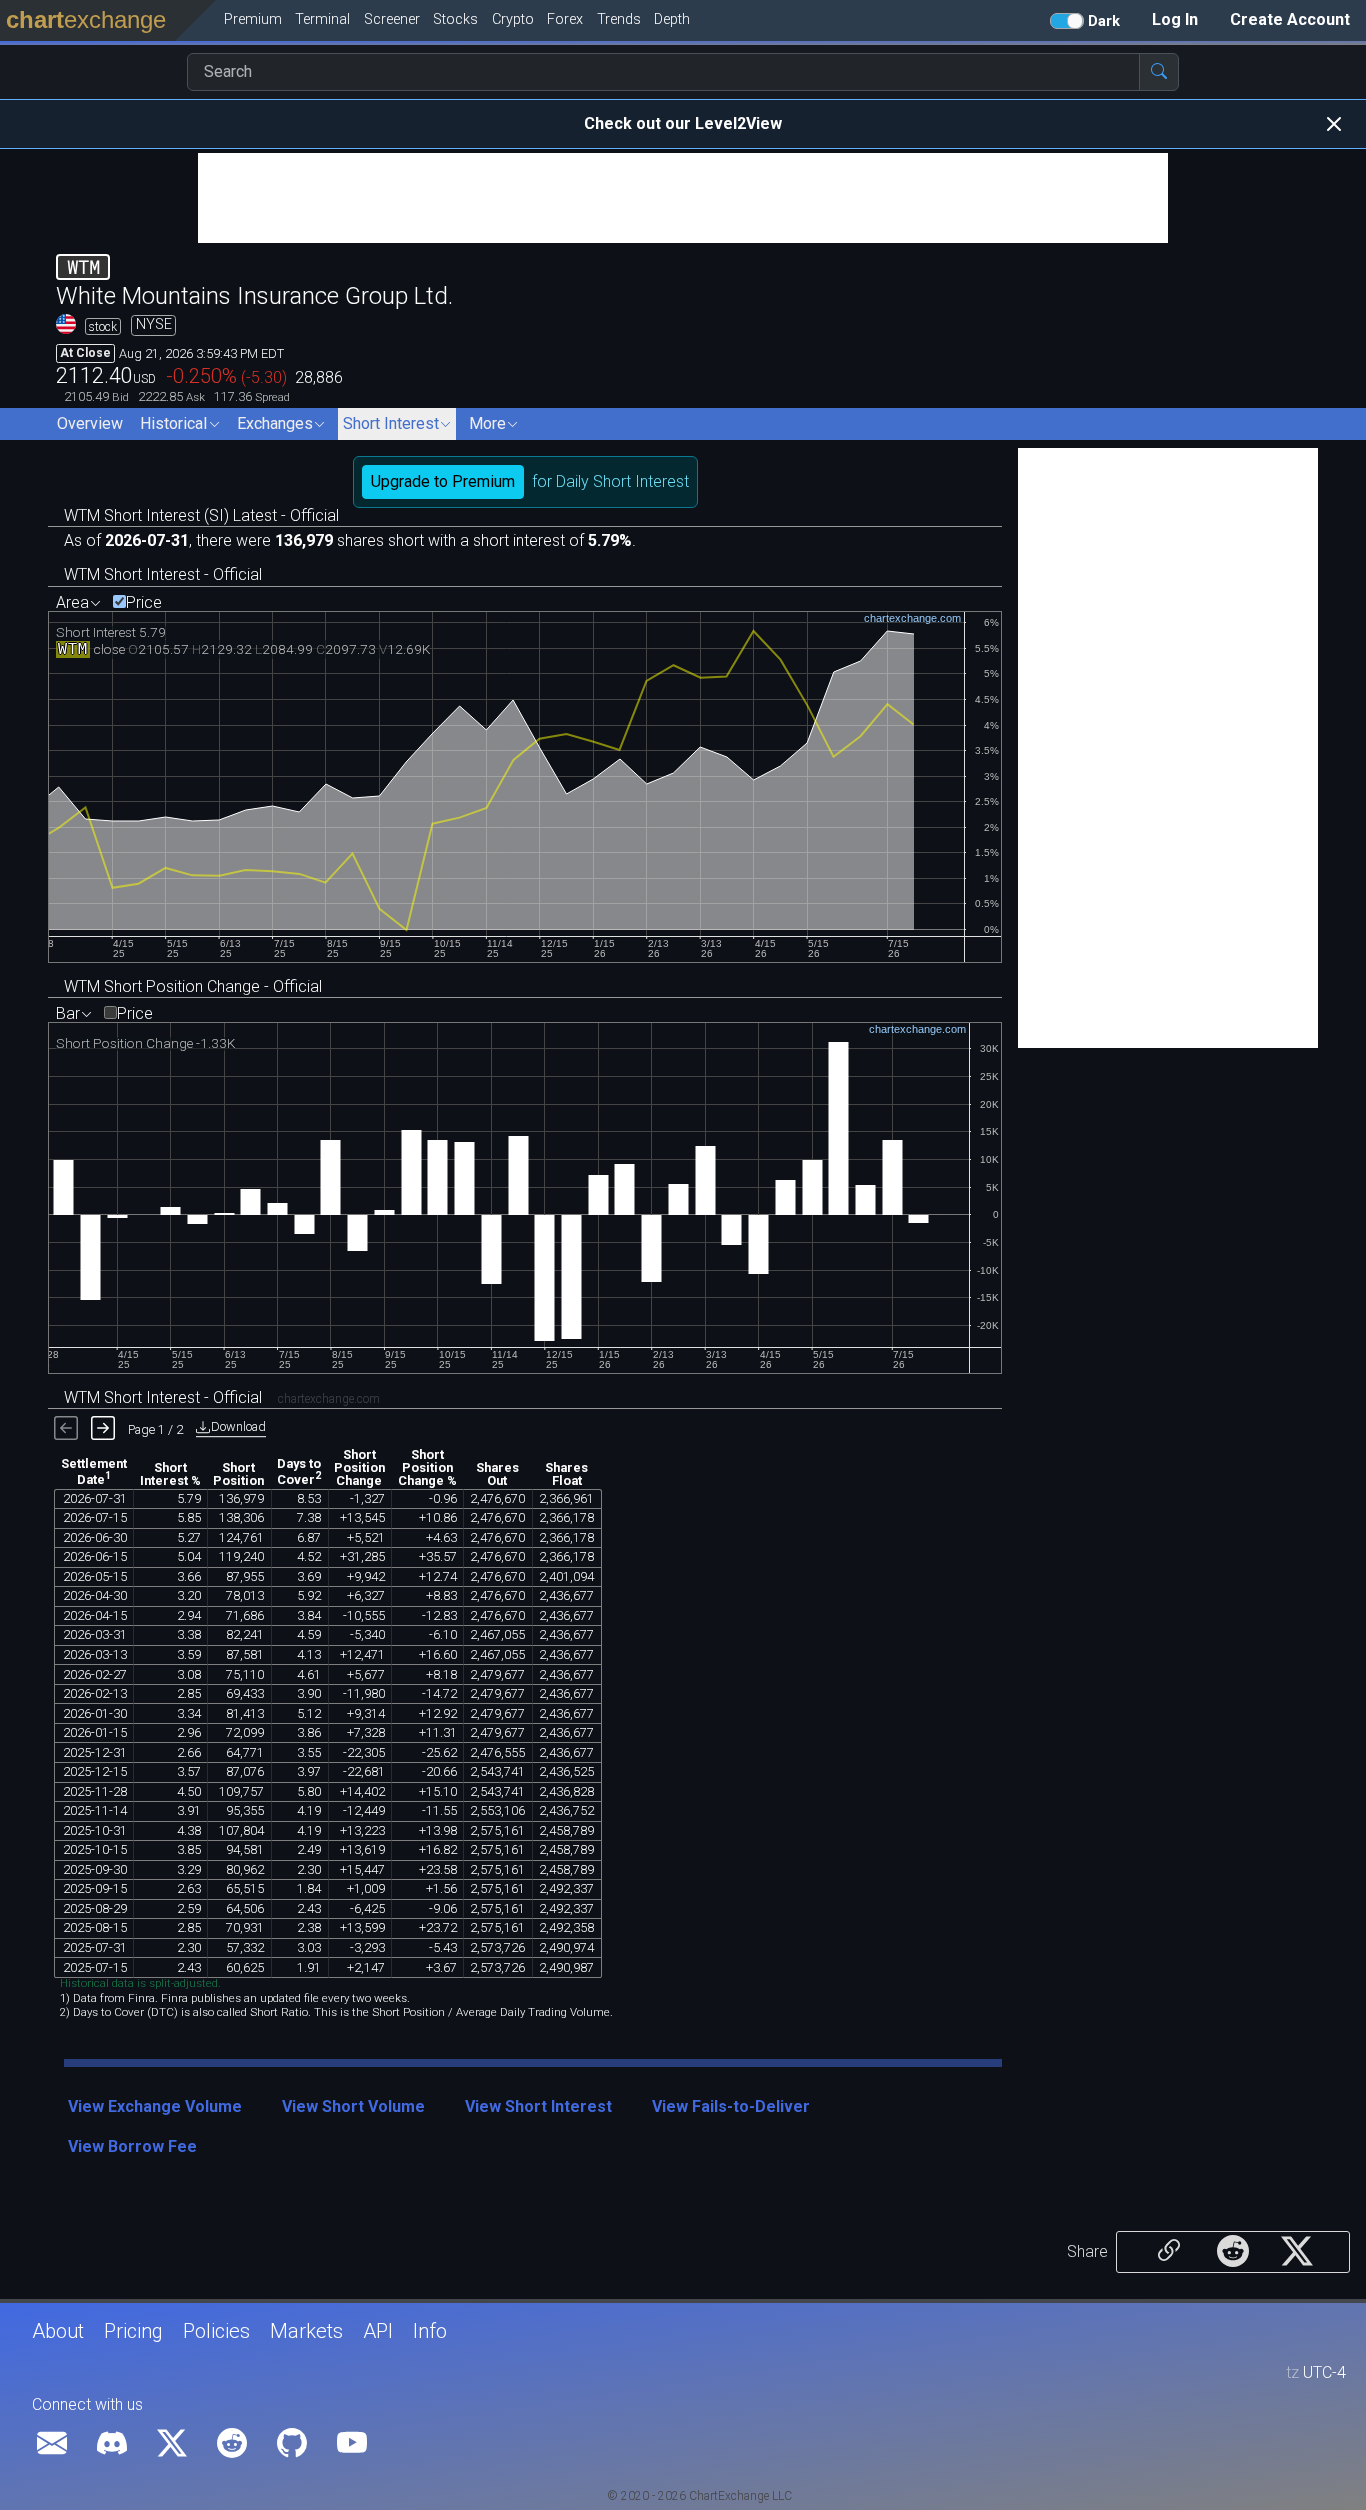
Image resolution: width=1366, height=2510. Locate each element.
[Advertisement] (683, 198)
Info (430, 2331)
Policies (216, 2331)
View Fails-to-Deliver (731, 2106)
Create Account (1290, 19)
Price (144, 603)
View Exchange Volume (155, 2106)
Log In (1175, 19)
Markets (306, 2331)
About (58, 2331)
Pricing (133, 2331)
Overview (90, 423)
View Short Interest (538, 2106)
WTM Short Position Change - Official (193, 986)
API (378, 2331)
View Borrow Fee (132, 2146)
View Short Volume (353, 2106)
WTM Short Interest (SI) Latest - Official (201, 515)
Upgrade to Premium (443, 481)
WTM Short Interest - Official (163, 574)
